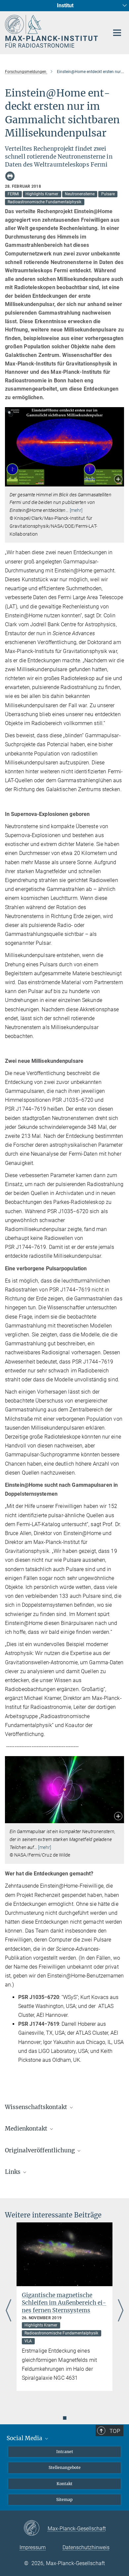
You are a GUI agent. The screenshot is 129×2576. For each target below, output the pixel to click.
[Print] (10, 176)
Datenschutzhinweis (86, 2547)
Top (115, 2431)
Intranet (65, 2452)
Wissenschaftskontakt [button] (37, 2107)
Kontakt (64, 2484)
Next (121, 2311)
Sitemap (64, 2499)
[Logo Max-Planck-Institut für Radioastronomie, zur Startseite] (52, 31)
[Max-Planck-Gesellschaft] (36, 2528)
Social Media (25, 2438)
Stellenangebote (65, 2467)
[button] (118, 480)
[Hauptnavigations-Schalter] (117, 33)
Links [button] (13, 2172)
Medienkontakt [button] (27, 2129)
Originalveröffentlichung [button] (41, 2150)
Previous (8, 2311)
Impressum (33, 2547)
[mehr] (76, 510)
